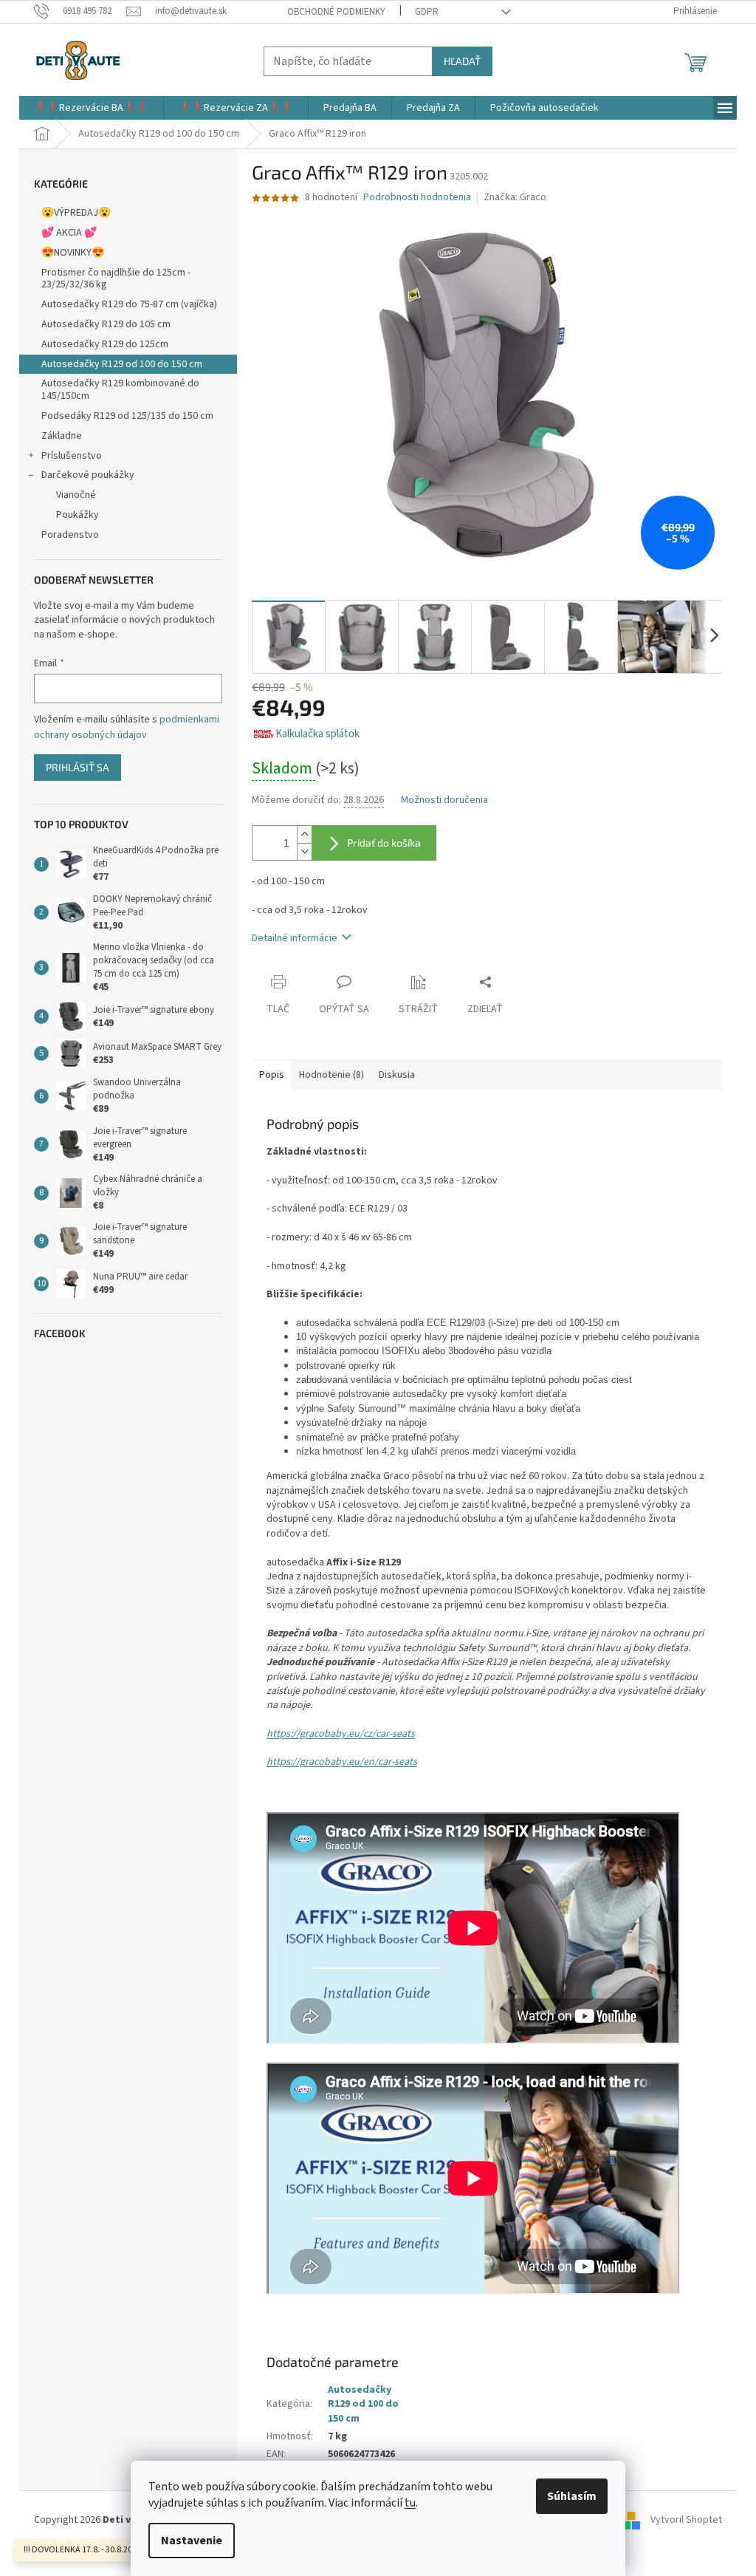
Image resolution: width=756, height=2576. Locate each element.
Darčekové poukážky (88, 475)
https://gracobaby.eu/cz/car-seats (341, 1734)
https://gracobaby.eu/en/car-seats (342, 1762)
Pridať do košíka (384, 843)
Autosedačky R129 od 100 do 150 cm (122, 364)
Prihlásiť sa (78, 767)
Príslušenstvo (72, 456)
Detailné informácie (295, 938)
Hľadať (462, 61)
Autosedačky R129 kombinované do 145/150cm (120, 390)
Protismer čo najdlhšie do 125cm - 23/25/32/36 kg (116, 279)
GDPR (427, 12)
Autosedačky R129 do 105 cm (106, 324)
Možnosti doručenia (444, 800)
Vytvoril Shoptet (686, 2521)
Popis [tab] (272, 1075)
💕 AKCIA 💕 (69, 233)
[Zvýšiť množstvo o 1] (304, 834)
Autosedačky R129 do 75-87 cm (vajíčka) (129, 304)
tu (410, 2503)
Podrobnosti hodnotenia (417, 198)
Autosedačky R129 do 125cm (105, 344)
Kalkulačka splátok (317, 734)
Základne (62, 436)
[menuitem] (91, 108)
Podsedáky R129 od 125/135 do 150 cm (127, 416)
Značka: (515, 197)
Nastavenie (192, 2541)
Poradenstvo (70, 535)
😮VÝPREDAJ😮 (76, 213)
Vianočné (76, 495)
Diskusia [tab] (397, 1075)
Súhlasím (572, 2496)
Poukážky (78, 515)
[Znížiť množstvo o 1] (304, 851)
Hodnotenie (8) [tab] (331, 1075)
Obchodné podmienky (336, 12)
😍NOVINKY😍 (73, 253)
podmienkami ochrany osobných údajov (127, 727)
